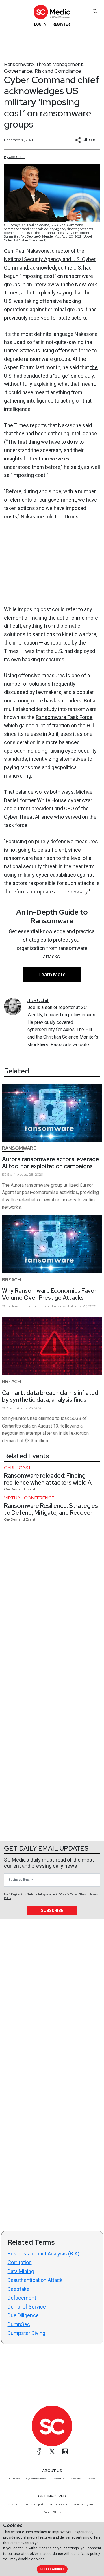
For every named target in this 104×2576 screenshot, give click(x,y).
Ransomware (19, 64)
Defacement (22, 2298)
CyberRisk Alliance (36, 2479)
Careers (76, 2479)
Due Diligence (23, 2315)
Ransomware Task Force (64, 717)
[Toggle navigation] (10, 11)
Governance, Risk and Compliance (43, 71)
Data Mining (21, 2271)
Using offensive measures (35, 675)
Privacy (91, 2479)
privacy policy (89, 2554)
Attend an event (59, 2504)
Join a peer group (83, 2504)
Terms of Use (77, 1894)
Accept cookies (52, 2569)
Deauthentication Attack (35, 2280)
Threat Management (59, 64)
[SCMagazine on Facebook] (39, 2451)
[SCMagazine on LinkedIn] (65, 2451)
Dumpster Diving (26, 2333)
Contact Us (58, 2479)
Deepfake (18, 2289)
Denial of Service (27, 2307)
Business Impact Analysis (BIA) (43, 2254)
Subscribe (52, 1911)
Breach (12, 1280)
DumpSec (19, 2324)
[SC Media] (52, 12)
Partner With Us (52, 2512)
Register (61, 24)
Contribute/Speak (34, 2504)
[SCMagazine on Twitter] (52, 2451)
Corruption (20, 2262)
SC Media (14, 2479)
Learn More (52, 974)
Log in (40, 24)
